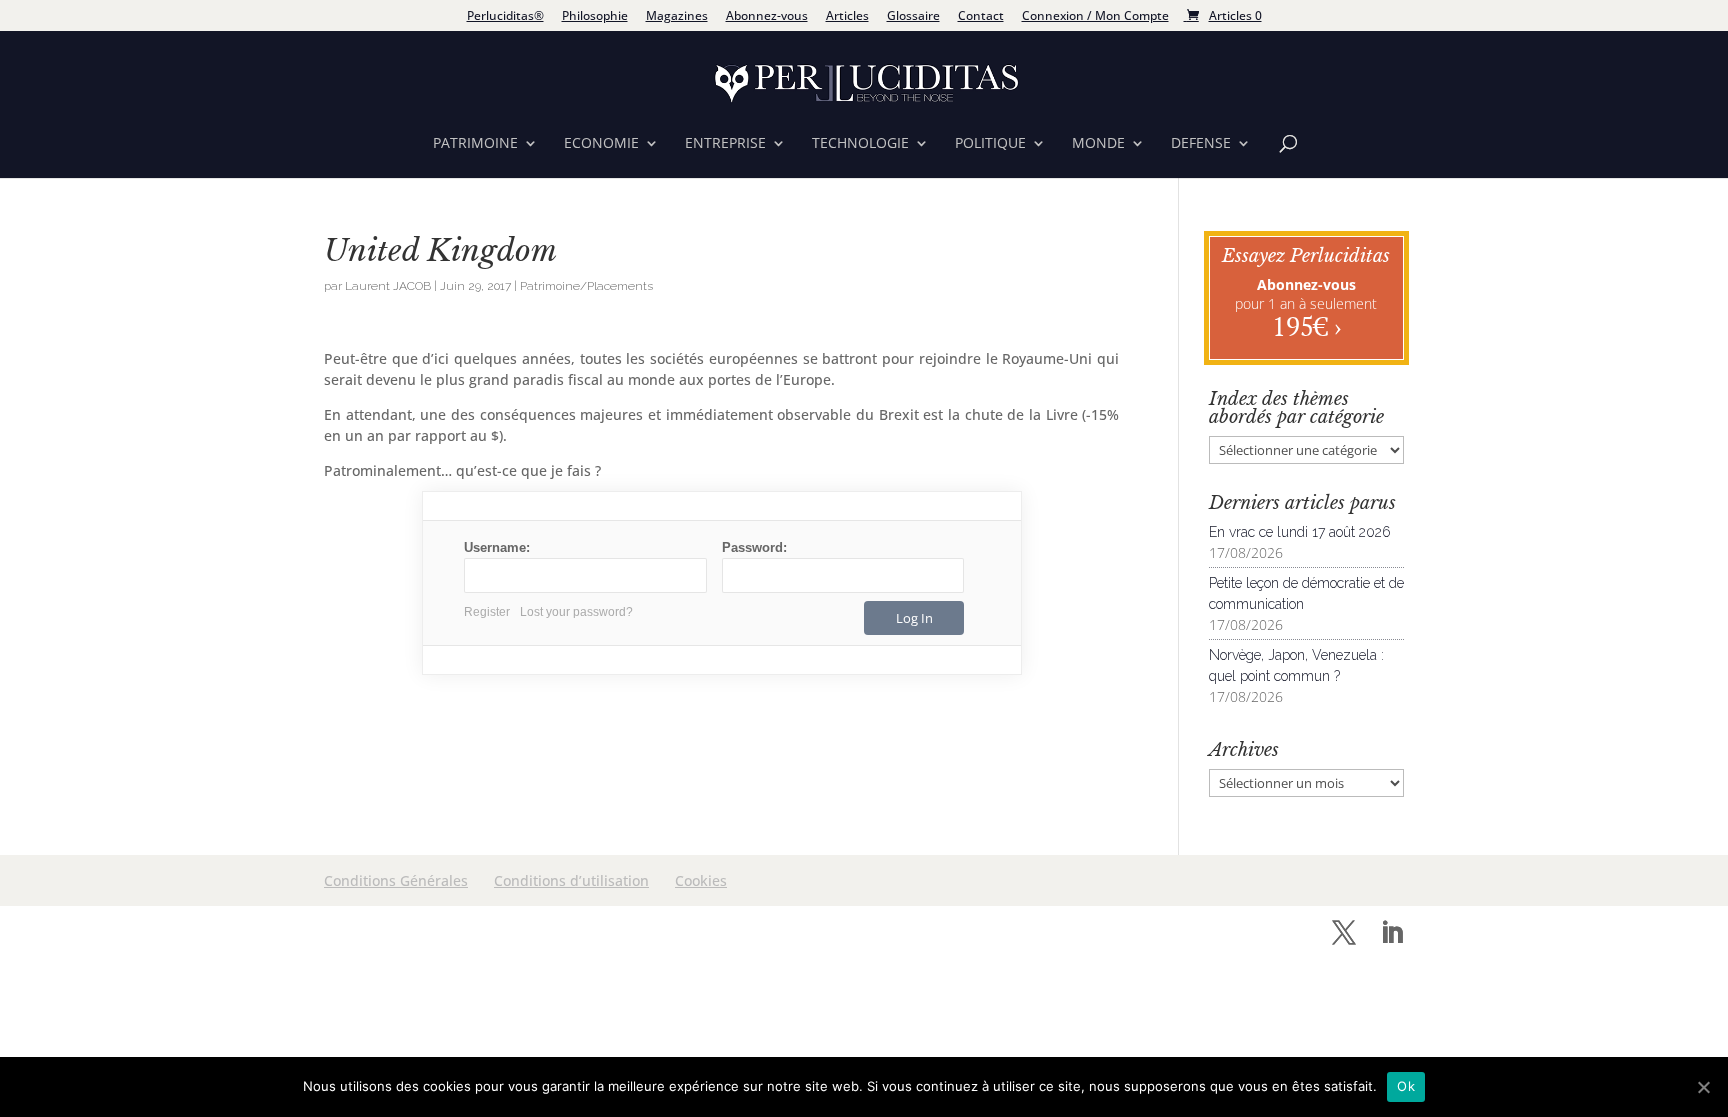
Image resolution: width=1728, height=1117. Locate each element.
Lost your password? (576, 612)
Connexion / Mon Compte (1095, 17)
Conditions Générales (396, 880)
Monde (1098, 144)
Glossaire (913, 17)
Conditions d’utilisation (571, 880)
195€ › (1306, 326)
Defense (1201, 144)
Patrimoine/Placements (586, 286)
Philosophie (595, 17)
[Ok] (1703, 1087)
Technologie (860, 144)
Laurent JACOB (388, 286)
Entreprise (725, 144)
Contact (981, 17)
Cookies (701, 880)
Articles (847, 17)
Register (487, 612)
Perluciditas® (505, 17)
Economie (601, 144)
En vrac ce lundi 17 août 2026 (1300, 532)
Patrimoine (475, 144)
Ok (1406, 1086)
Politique (990, 144)
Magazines (677, 17)
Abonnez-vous (767, 17)
